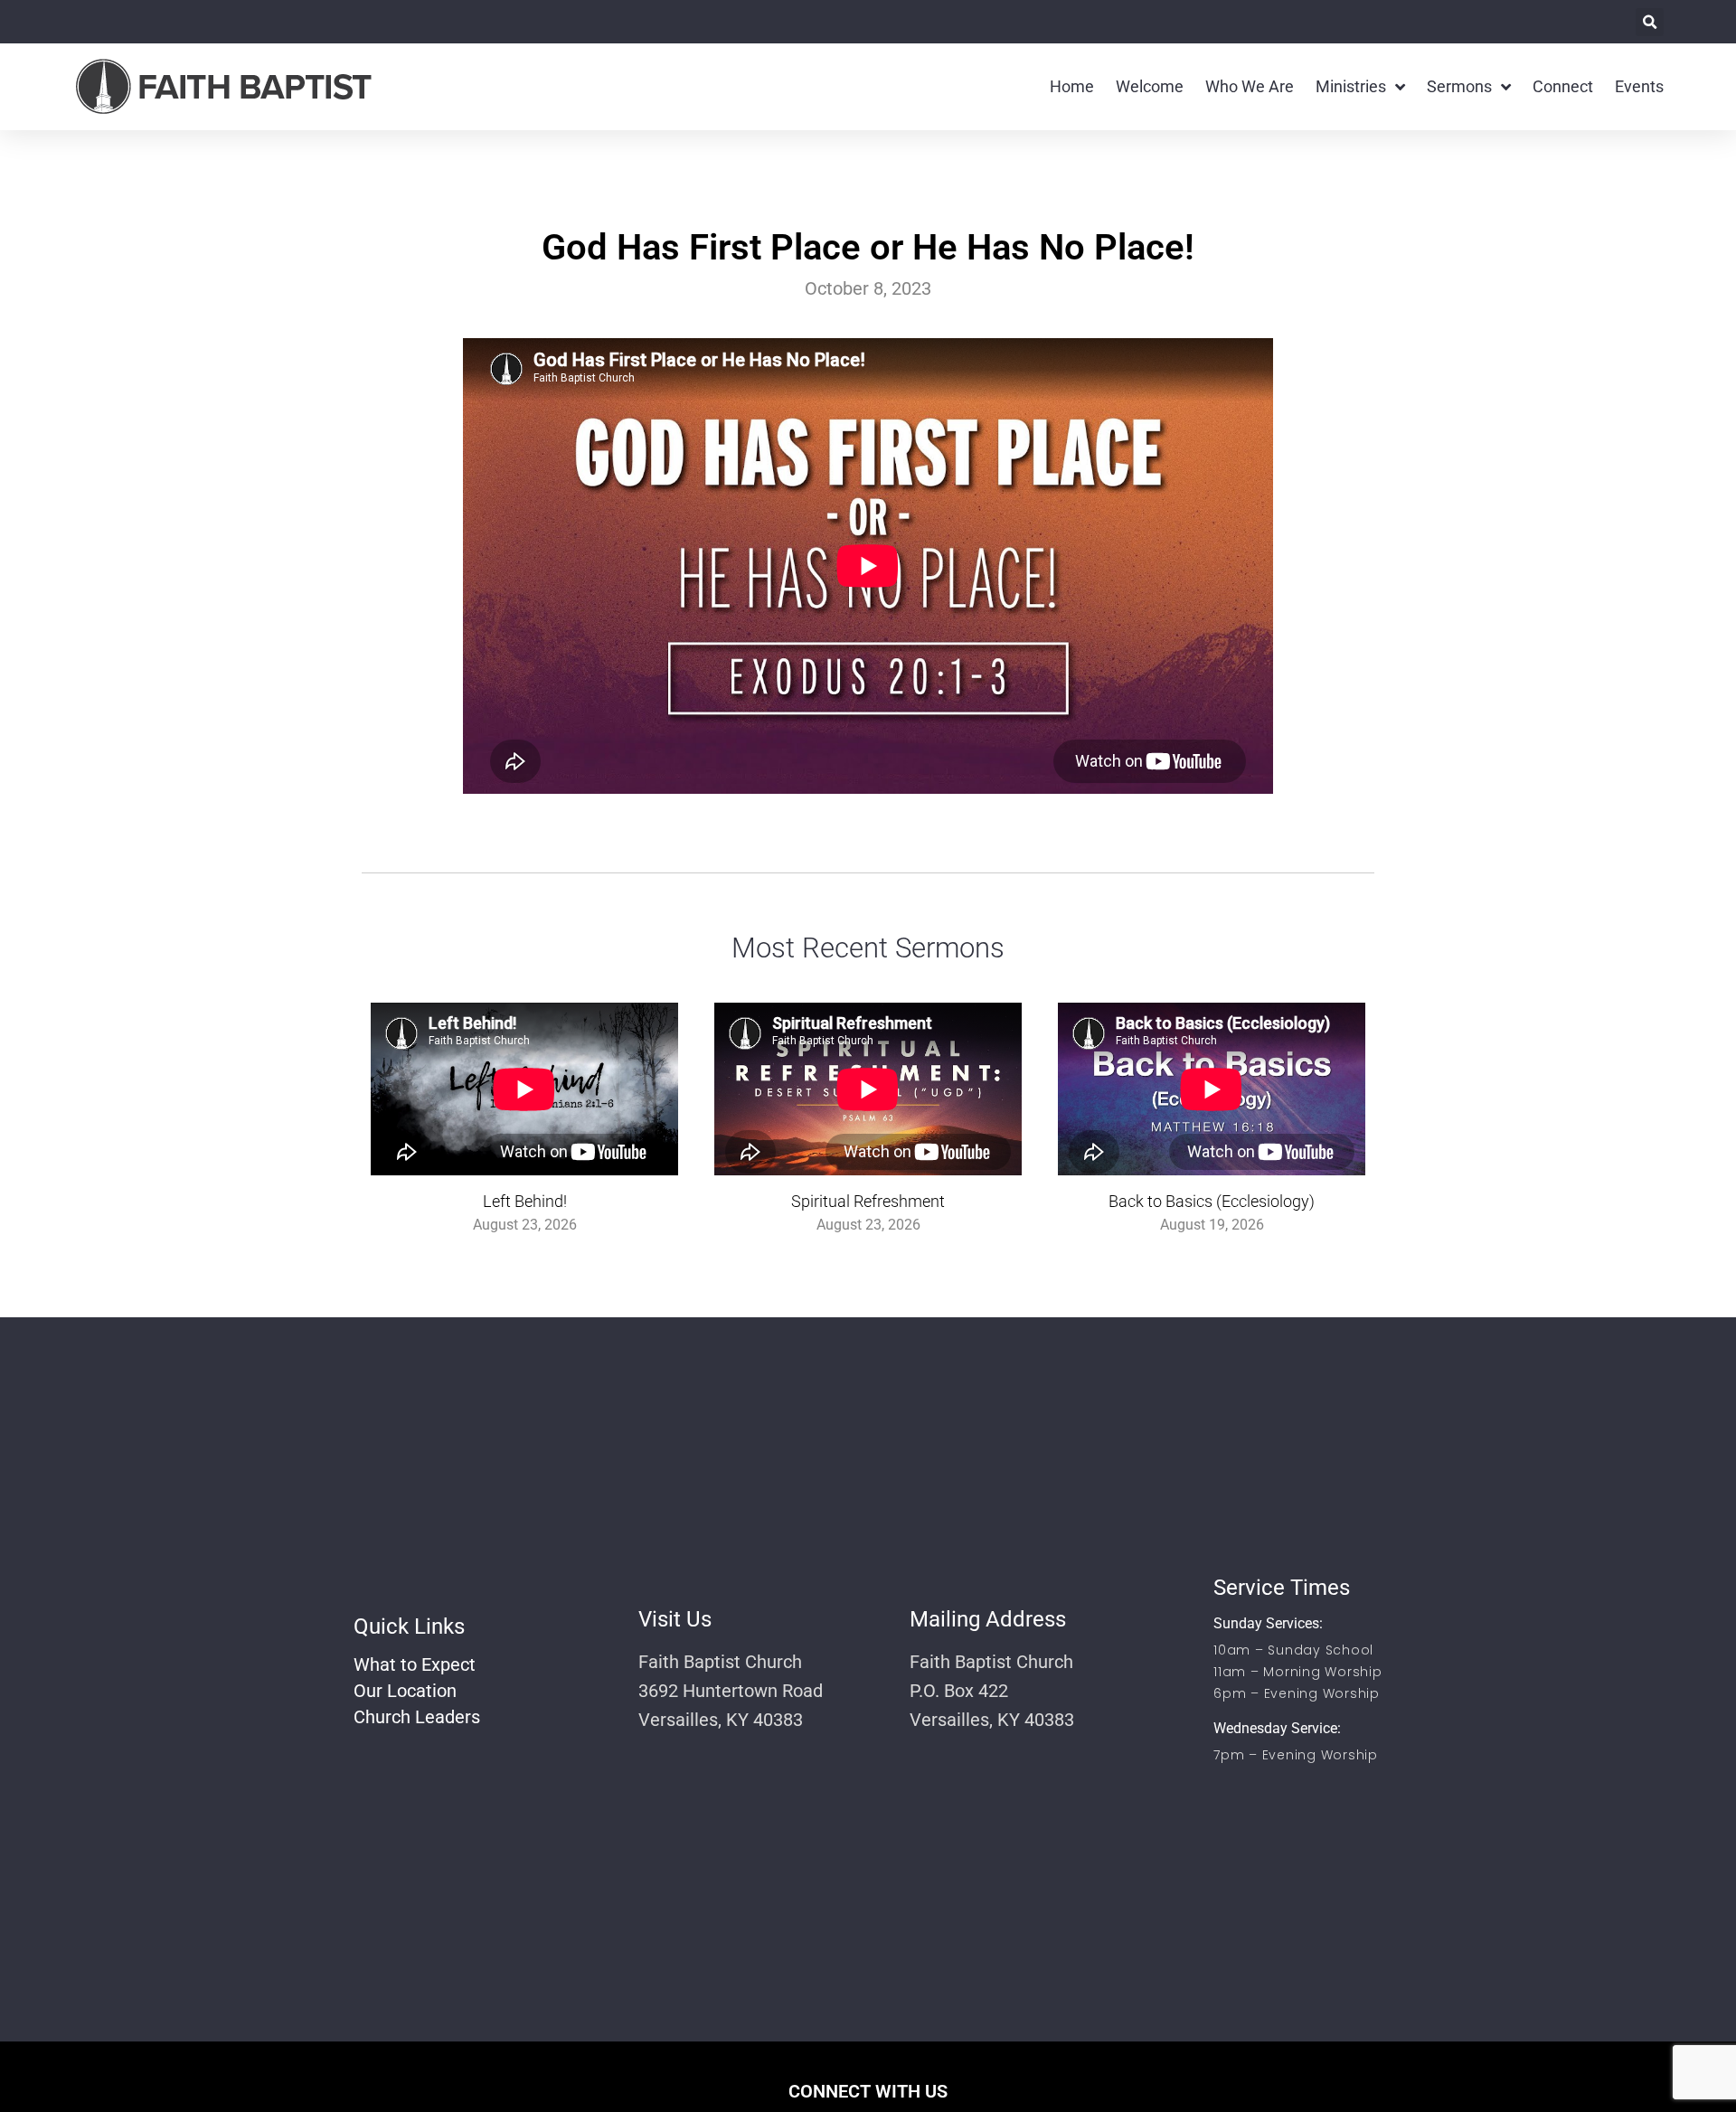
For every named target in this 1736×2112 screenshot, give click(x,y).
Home (1072, 86)
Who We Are (1250, 86)
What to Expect (415, 1664)
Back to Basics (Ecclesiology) (1212, 1201)
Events (1639, 86)
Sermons (1459, 86)
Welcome (1150, 86)
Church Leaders (417, 1717)
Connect (1563, 86)
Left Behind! (525, 1201)
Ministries (1351, 86)
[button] (1650, 22)
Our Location (405, 1691)
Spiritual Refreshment (868, 1201)
